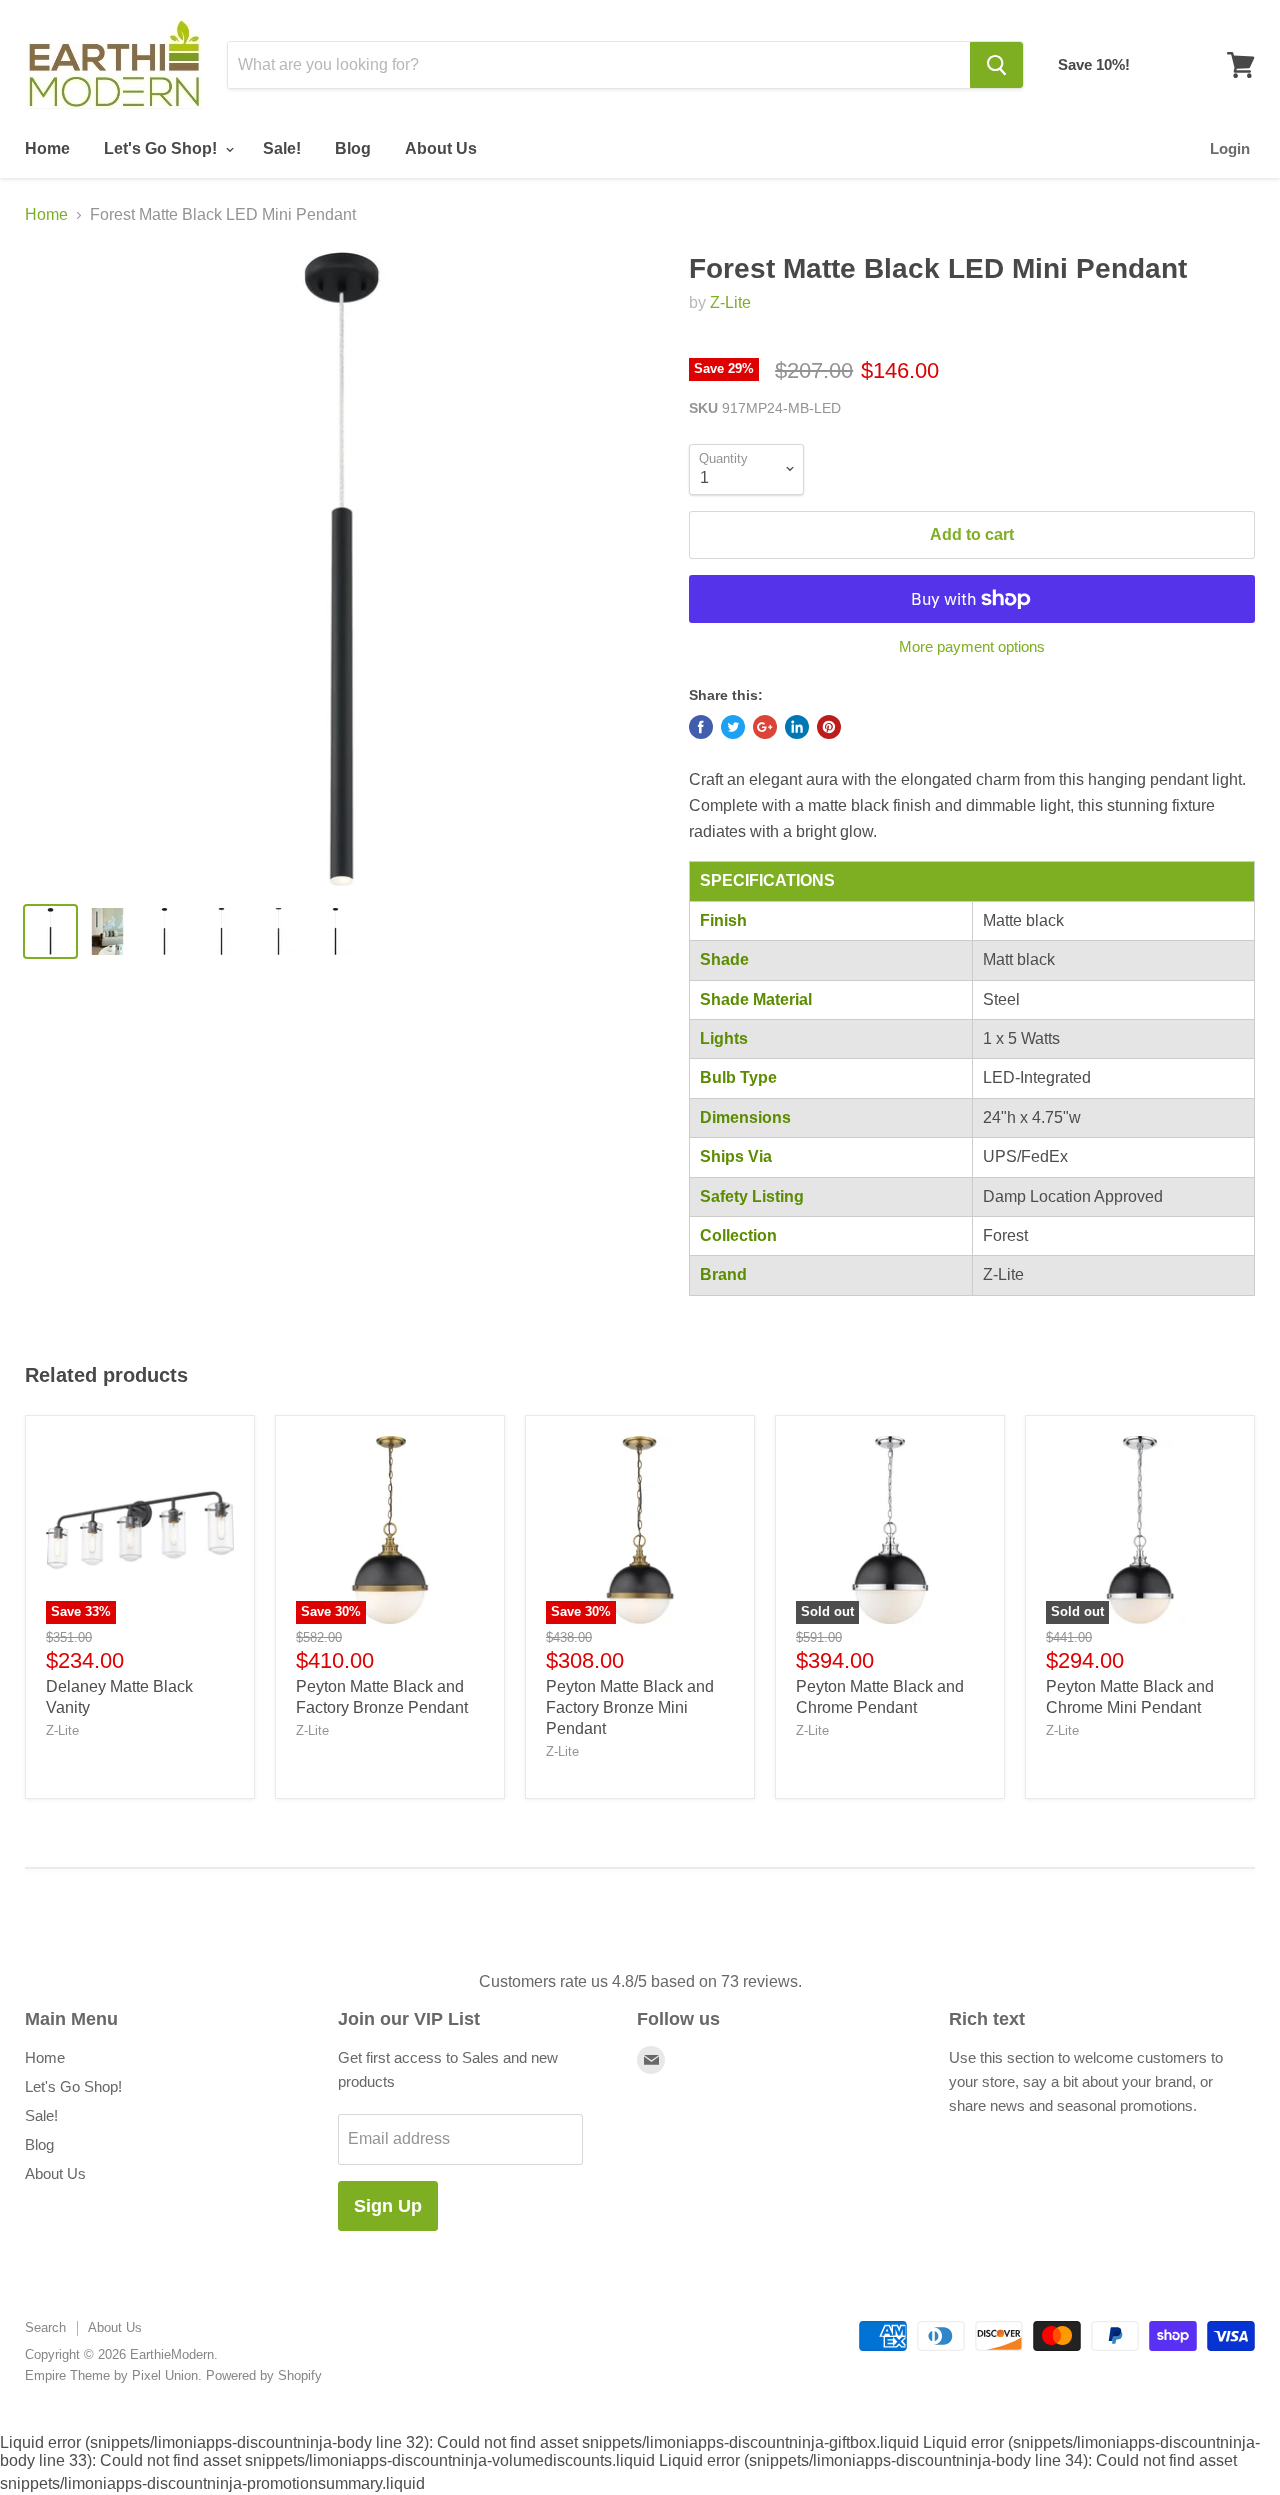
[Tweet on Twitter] (733, 727)
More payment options (972, 646)
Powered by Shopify (264, 2375)
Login (1230, 148)
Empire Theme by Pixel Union (111, 2375)
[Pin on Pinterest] (829, 727)
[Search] (996, 65)
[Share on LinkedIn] (797, 727)
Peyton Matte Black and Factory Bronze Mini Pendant (630, 1707)
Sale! (282, 148)
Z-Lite (730, 302)
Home (47, 148)
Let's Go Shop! (162, 148)
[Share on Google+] (765, 727)
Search (45, 2327)
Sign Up (388, 2206)
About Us (441, 148)
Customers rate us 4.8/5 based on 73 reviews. (640, 1981)
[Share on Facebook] (701, 727)
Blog (353, 148)
